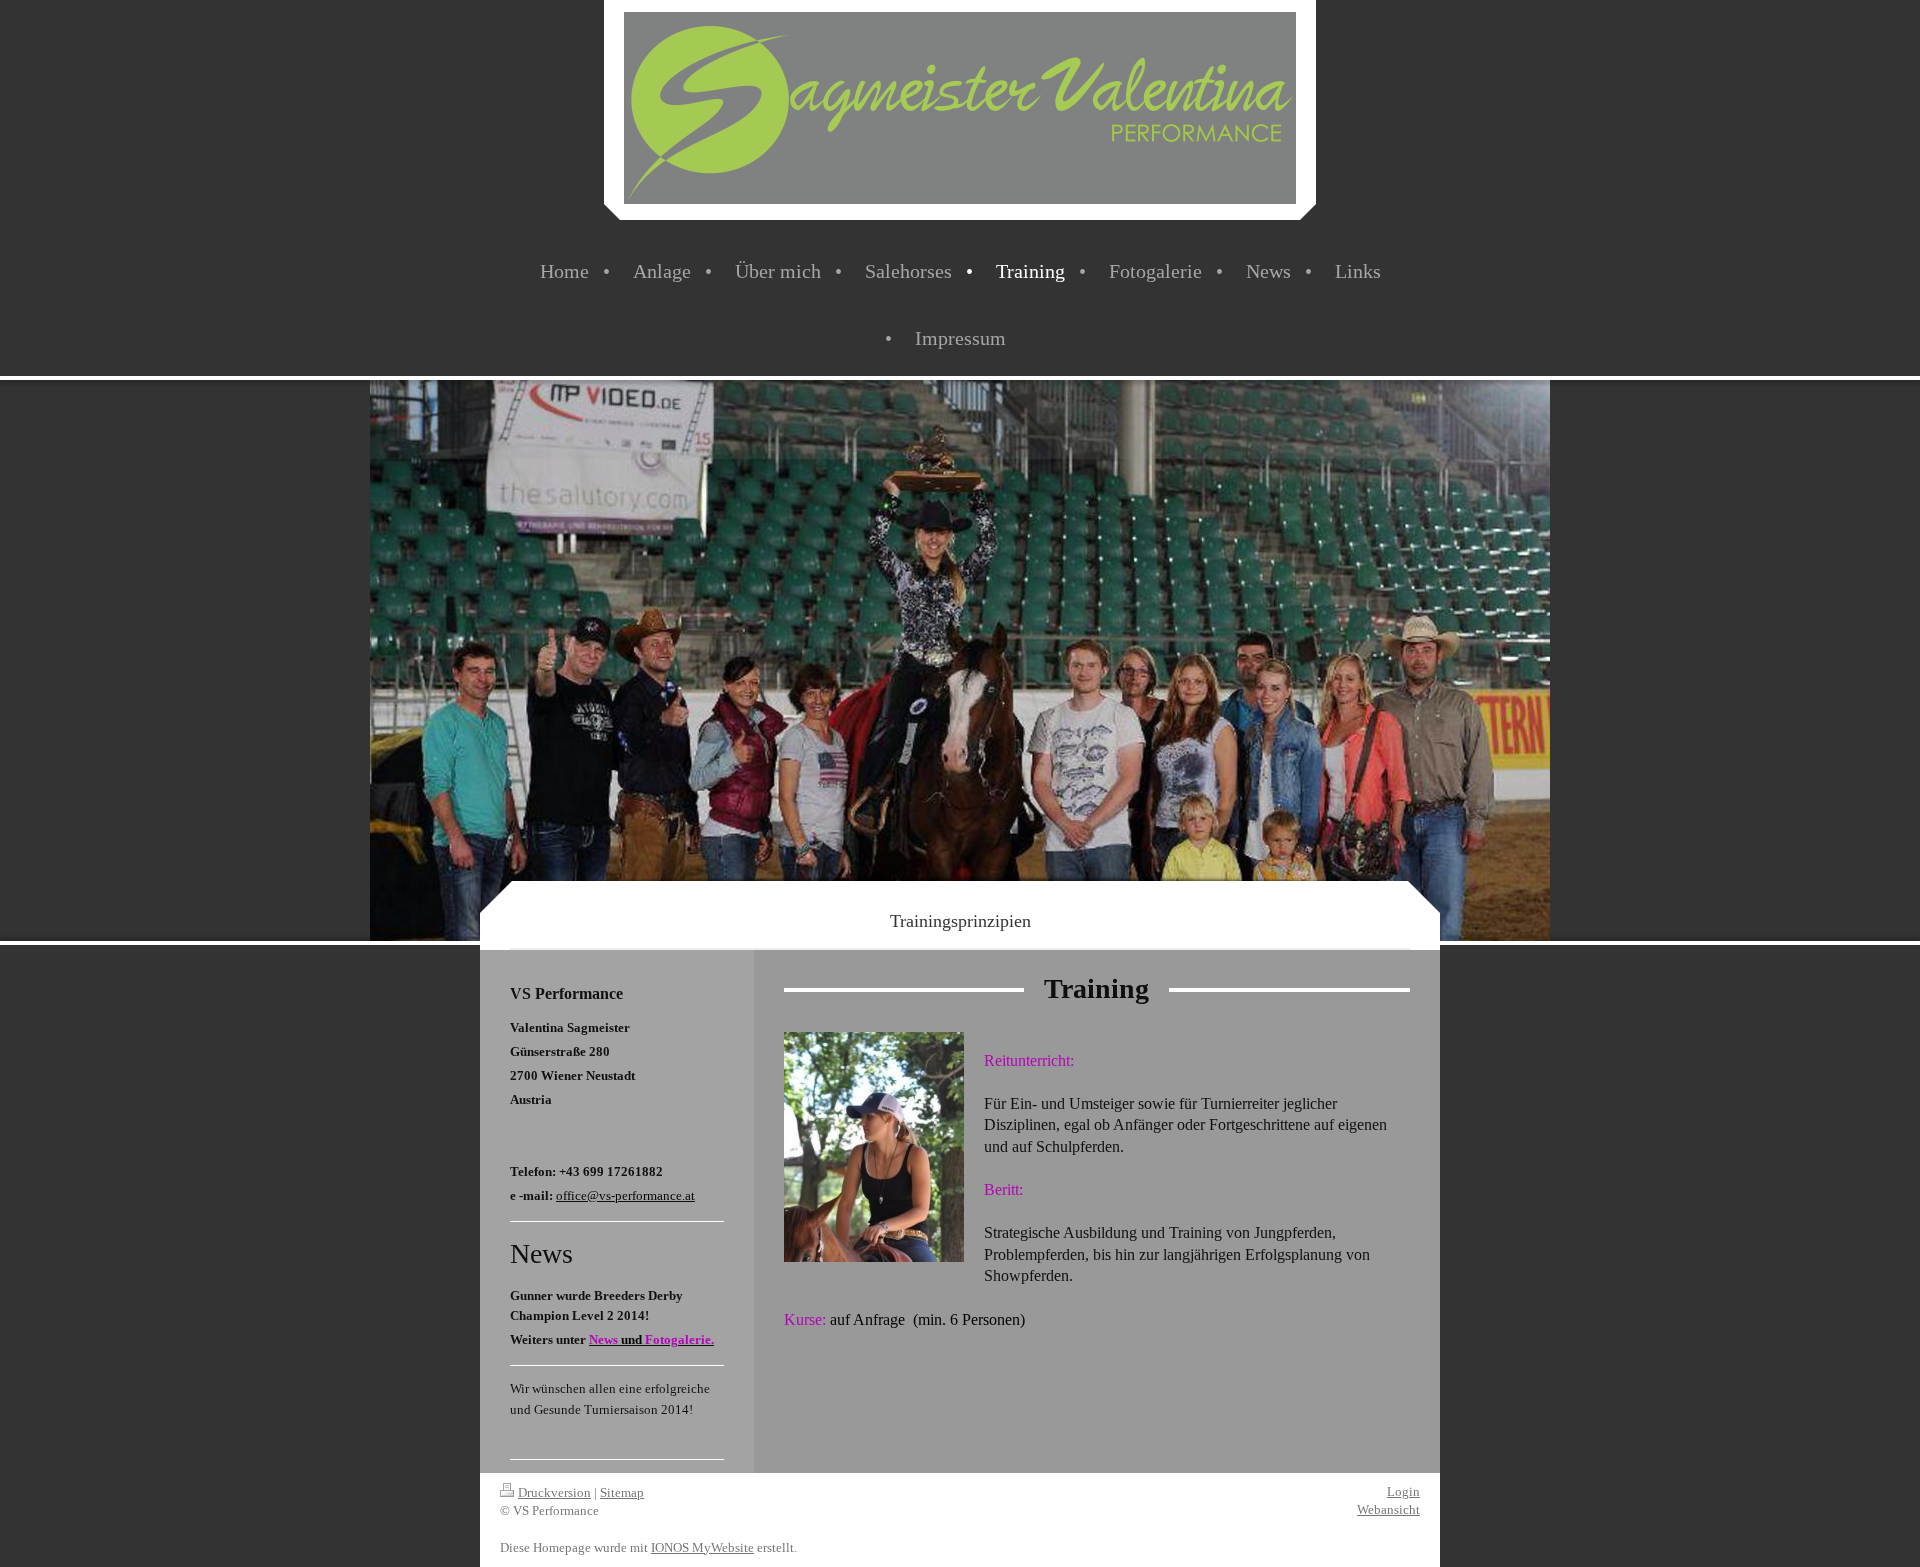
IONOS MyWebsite (702, 1547)
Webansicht (1388, 1509)
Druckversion (554, 1492)
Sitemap (622, 1492)
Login (1403, 1491)
